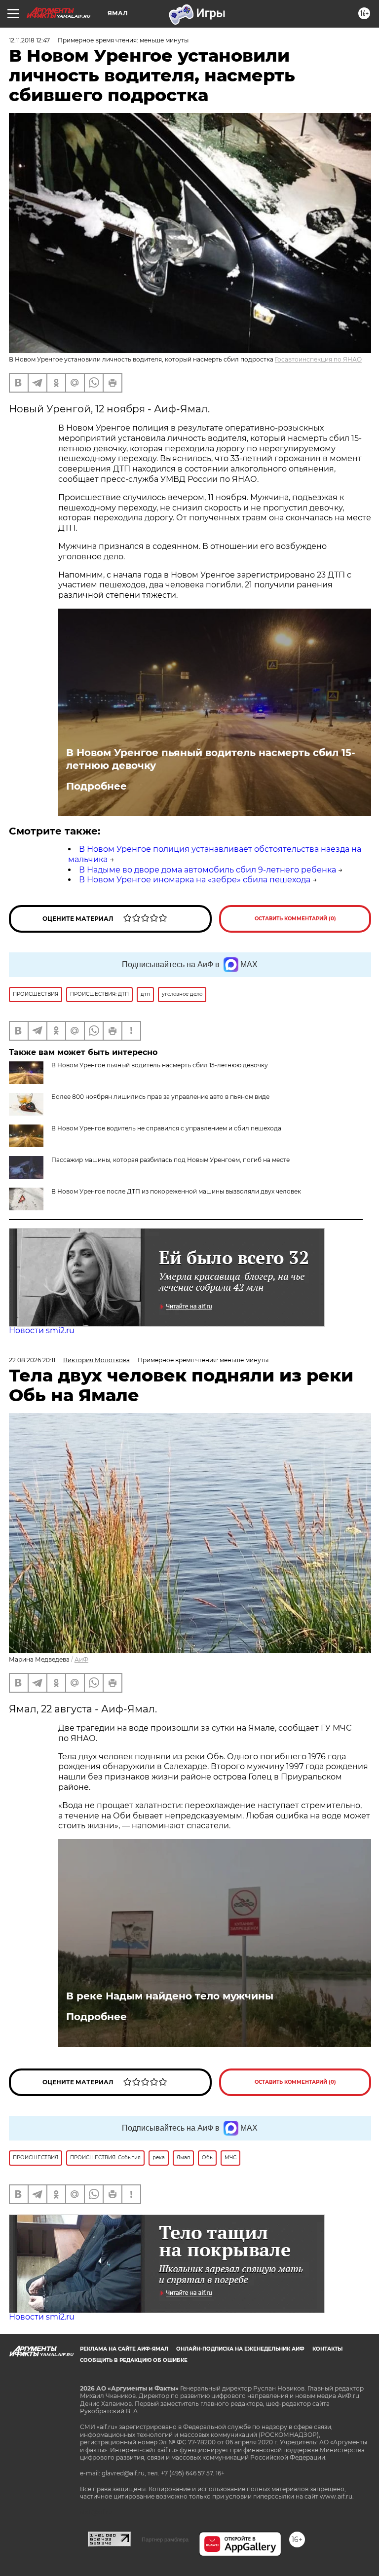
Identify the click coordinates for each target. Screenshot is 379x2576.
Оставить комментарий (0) (295, 919)
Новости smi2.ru (42, 1330)
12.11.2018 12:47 (29, 40)
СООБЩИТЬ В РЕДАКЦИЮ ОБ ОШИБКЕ (134, 2360)
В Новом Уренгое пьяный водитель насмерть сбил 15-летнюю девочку (211, 759)
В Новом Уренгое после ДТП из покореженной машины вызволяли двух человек (176, 1191)
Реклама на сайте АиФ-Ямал (124, 2349)
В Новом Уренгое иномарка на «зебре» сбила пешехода (195, 880)
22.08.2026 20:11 (32, 1360)
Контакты (327, 2349)
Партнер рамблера (165, 2540)
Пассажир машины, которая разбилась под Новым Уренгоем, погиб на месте (171, 1160)
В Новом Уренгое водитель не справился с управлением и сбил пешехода (166, 1128)
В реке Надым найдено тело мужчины (170, 1996)
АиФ (81, 1659)
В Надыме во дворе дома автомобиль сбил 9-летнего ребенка (208, 870)
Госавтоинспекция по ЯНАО (318, 359)
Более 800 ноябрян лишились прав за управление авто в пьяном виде (160, 1097)
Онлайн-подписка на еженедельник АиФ (240, 2349)
